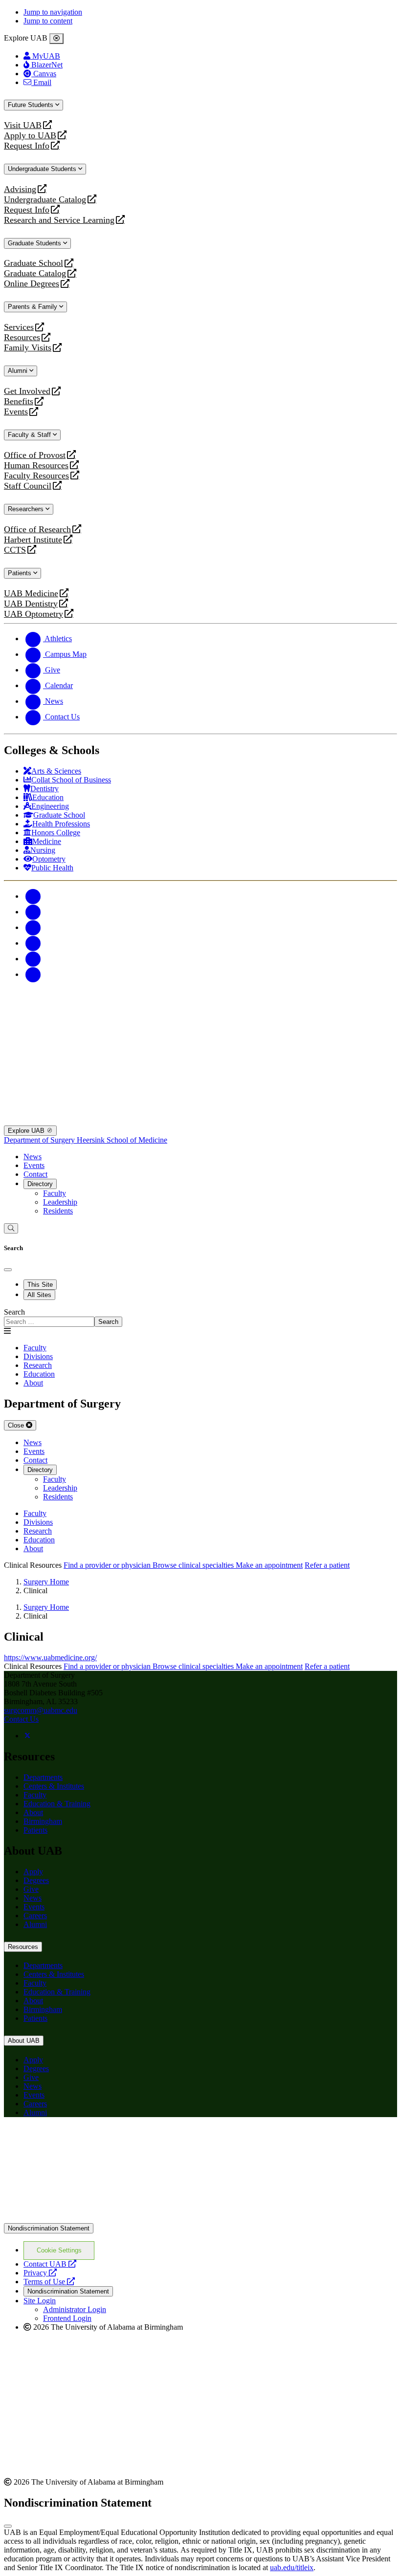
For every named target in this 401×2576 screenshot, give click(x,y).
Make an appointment (269, 1565)
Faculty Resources (36, 476)
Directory (40, 1184)
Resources (22, 337)
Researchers (27, 509)
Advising (20, 189)
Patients (21, 573)
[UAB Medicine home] (200, 1121)
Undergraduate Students (43, 169)
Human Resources (36, 465)
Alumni (19, 371)
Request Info (27, 146)
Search (14, 1312)
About (33, 1812)
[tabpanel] (200, 1317)
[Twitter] (33, 912)
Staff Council (28, 486)
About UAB (24, 2041)
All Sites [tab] (39, 1295)
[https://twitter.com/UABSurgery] (27, 1736)
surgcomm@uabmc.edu (41, 1710)
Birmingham (43, 1821)
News (33, 1157)
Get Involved (27, 391)
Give (31, 1889)
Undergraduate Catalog (45, 200)
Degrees (36, 1880)
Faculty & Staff (30, 435)
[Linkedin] (33, 974)
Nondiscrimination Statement (49, 2228)
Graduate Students (35, 243)
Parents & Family (33, 307)
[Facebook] (33, 896)
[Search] (11, 1228)
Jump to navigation (53, 12)
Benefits (19, 401)
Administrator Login (75, 2309)
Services (19, 327)
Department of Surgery (40, 1140)
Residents (58, 1211)
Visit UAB (23, 125)
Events (17, 412)
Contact (35, 1174)
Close (17, 1425)
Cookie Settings (59, 2250)
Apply (33, 1872)
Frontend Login (67, 2318)
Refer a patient (327, 1565)
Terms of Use (49, 2282)
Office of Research (37, 530)
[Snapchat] (33, 959)
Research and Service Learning (59, 220)
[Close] (56, 39)
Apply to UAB (30, 136)
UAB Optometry (33, 614)
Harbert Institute (33, 540)
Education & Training (57, 1804)
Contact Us (21, 1719)
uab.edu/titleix (292, 2567)
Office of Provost (35, 455)
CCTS (17, 550)
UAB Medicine (31, 594)
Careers (35, 1916)
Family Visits (28, 348)
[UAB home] (200, 1027)
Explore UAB (27, 1131)
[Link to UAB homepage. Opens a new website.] (200, 2219)
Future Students (32, 105)
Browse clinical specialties (194, 1565)
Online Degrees (32, 284)
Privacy (40, 2273)
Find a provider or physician (108, 1565)
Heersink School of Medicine (122, 1140)
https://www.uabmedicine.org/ (50, 1657)
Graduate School (33, 263)
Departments (43, 1777)
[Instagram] (33, 927)
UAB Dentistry (31, 604)
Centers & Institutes (54, 1786)
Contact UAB (50, 2264)
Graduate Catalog (35, 273)
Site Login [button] (40, 2301)
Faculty (55, 1193)
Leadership (60, 1202)
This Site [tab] (40, 1285)
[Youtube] (33, 943)
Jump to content (48, 21)
